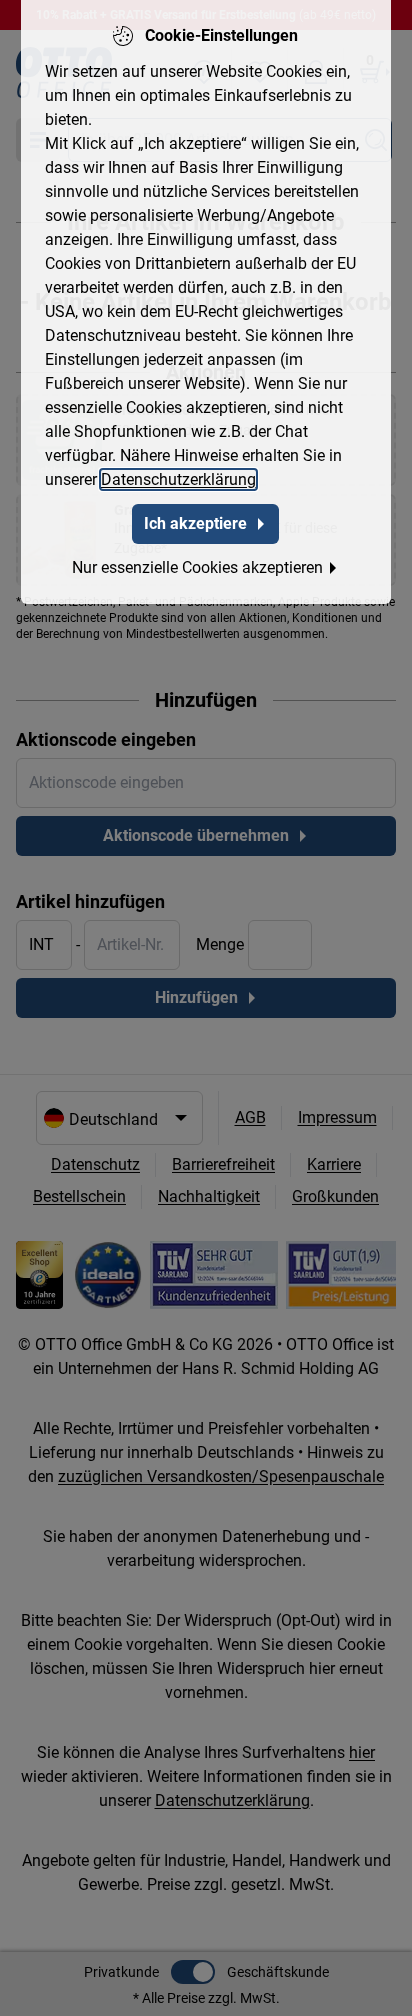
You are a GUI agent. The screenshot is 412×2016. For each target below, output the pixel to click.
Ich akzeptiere (195, 523)
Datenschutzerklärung (178, 479)
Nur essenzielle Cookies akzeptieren (197, 567)
